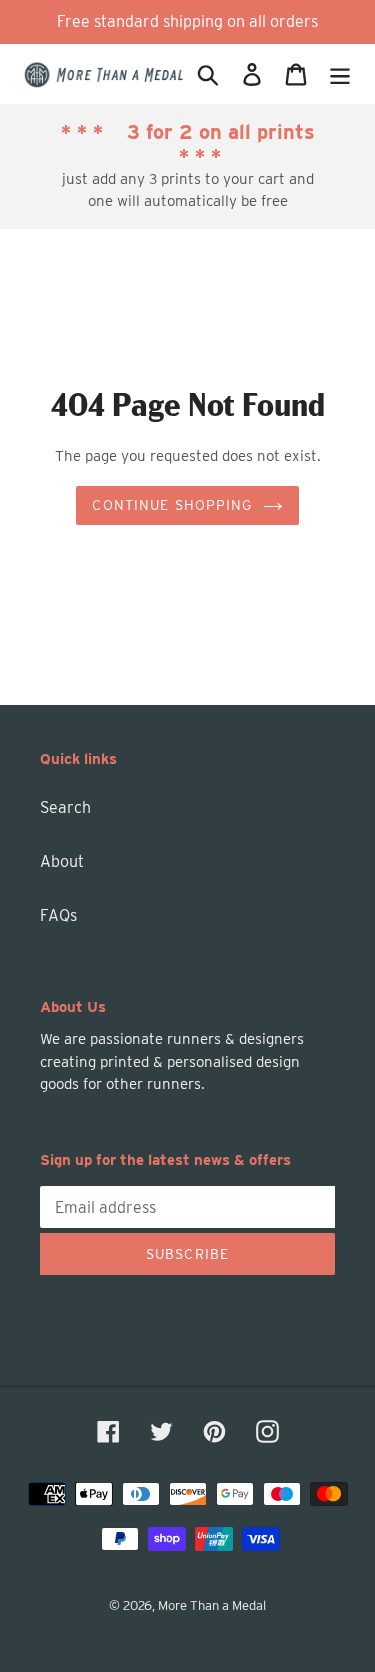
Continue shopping (172, 505)
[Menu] (340, 74)
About (62, 861)
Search (65, 807)
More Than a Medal (212, 1605)
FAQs (58, 915)
